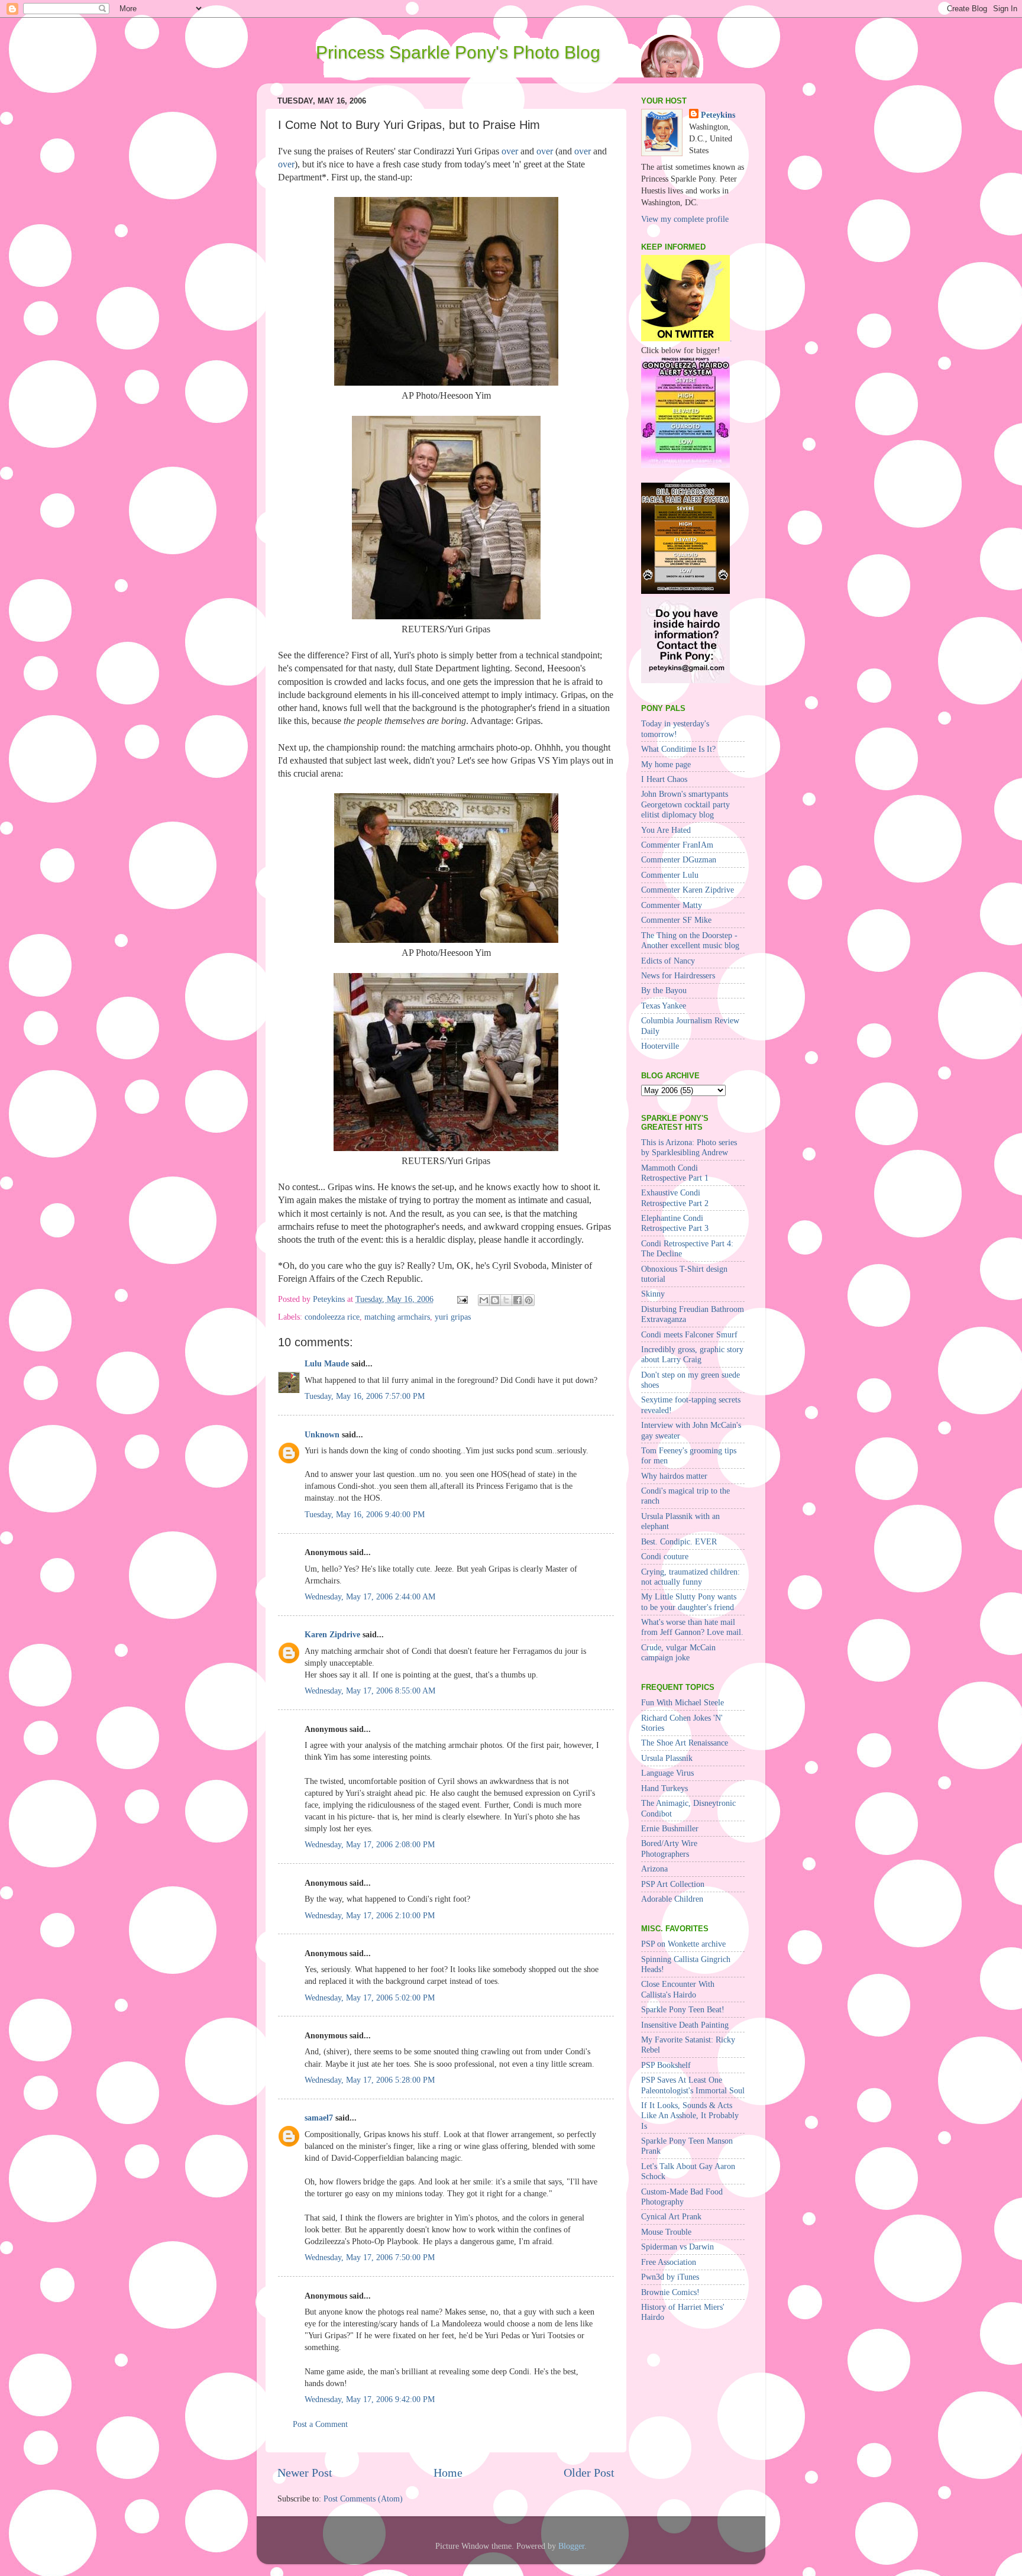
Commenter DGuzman (679, 859)
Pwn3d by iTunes (670, 2277)
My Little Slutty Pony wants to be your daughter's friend (689, 1601)
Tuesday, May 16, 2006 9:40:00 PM (365, 1514)
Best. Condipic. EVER (679, 1541)
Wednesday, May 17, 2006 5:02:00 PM (370, 1998)
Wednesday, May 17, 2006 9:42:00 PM (370, 2399)
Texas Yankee (664, 1006)
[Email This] (484, 1300)
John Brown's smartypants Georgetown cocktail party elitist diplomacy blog (685, 804)
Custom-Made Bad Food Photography (682, 2197)
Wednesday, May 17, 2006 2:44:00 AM (370, 1596)
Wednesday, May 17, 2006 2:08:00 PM (370, 1844)
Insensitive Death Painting (685, 2025)
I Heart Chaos (664, 779)
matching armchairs (397, 1317)
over (510, 151)
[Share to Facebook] (518, 1300)
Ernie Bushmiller (670, 1828)
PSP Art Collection (673, 1884)
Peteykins (718, 115)
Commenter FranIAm (677, 845)
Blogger (571, 2546)
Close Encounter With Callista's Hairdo (678, 1989)
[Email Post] (462, 1299)
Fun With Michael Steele (683, 1702)
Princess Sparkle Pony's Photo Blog (458, 52)
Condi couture (665, 1556)
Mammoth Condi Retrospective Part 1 (675, 1173)
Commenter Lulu (670, 875)
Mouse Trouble (666, 2232)
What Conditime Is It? (678, 749)
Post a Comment (320, 2424)
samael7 (319, 2118)
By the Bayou (664, 990)
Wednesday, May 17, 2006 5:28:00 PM (370, 2080)
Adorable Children (672, 1899)
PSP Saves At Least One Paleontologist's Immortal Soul (693, 2085)
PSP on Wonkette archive (683, 1944)
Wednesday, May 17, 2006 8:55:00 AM (370, 1691)
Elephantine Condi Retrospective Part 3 (675, 1223)
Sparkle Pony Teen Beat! (683, 2009)
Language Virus (667, 1773)
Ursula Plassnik (667, 1758)
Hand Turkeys (664, 1788)
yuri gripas (453, 1317)
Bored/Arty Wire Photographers (669, 1848)
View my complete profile (685, 219)
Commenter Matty (672, 905)
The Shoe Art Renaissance (685, 1743)
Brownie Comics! (670, 2292)
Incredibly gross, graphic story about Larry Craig (692, 1354)
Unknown (322, 1434)
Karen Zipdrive (332, 1634)
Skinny (653, 1294)
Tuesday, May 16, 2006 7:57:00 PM (365, 1396)
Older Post (589, 2472)
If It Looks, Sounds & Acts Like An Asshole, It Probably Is (690, 2116)
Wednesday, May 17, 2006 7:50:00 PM (370, 2257)
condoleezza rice (332, 1317)
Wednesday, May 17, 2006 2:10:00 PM (370, 1915)
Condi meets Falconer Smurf (689, 1334)
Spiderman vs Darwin (677, 2247)
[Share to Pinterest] (529, 1300)
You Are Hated (666, 830)
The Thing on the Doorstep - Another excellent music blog (690, 940)
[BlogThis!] (495, 1300)
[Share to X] (506, 1300)
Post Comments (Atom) (363, 2499)
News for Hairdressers (678, 975)
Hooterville (660, 1046)
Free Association (669, 2262)
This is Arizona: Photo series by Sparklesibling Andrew (689, 1147)
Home (448, 2472)
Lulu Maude (327, 1363)
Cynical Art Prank (671, 2216)
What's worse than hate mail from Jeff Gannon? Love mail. (692, 1627)
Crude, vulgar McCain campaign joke (678, 1652)
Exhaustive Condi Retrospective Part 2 (675, 1197)
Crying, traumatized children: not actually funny (691, 1577)
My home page (666, 764)
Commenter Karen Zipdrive (688, 890)
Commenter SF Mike (676, 920)
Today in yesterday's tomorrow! (675, 728)
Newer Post (305, 2472)
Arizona (654, 1869)
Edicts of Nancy (668, 961)
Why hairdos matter (674, 1476)
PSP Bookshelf (666, 2065)
